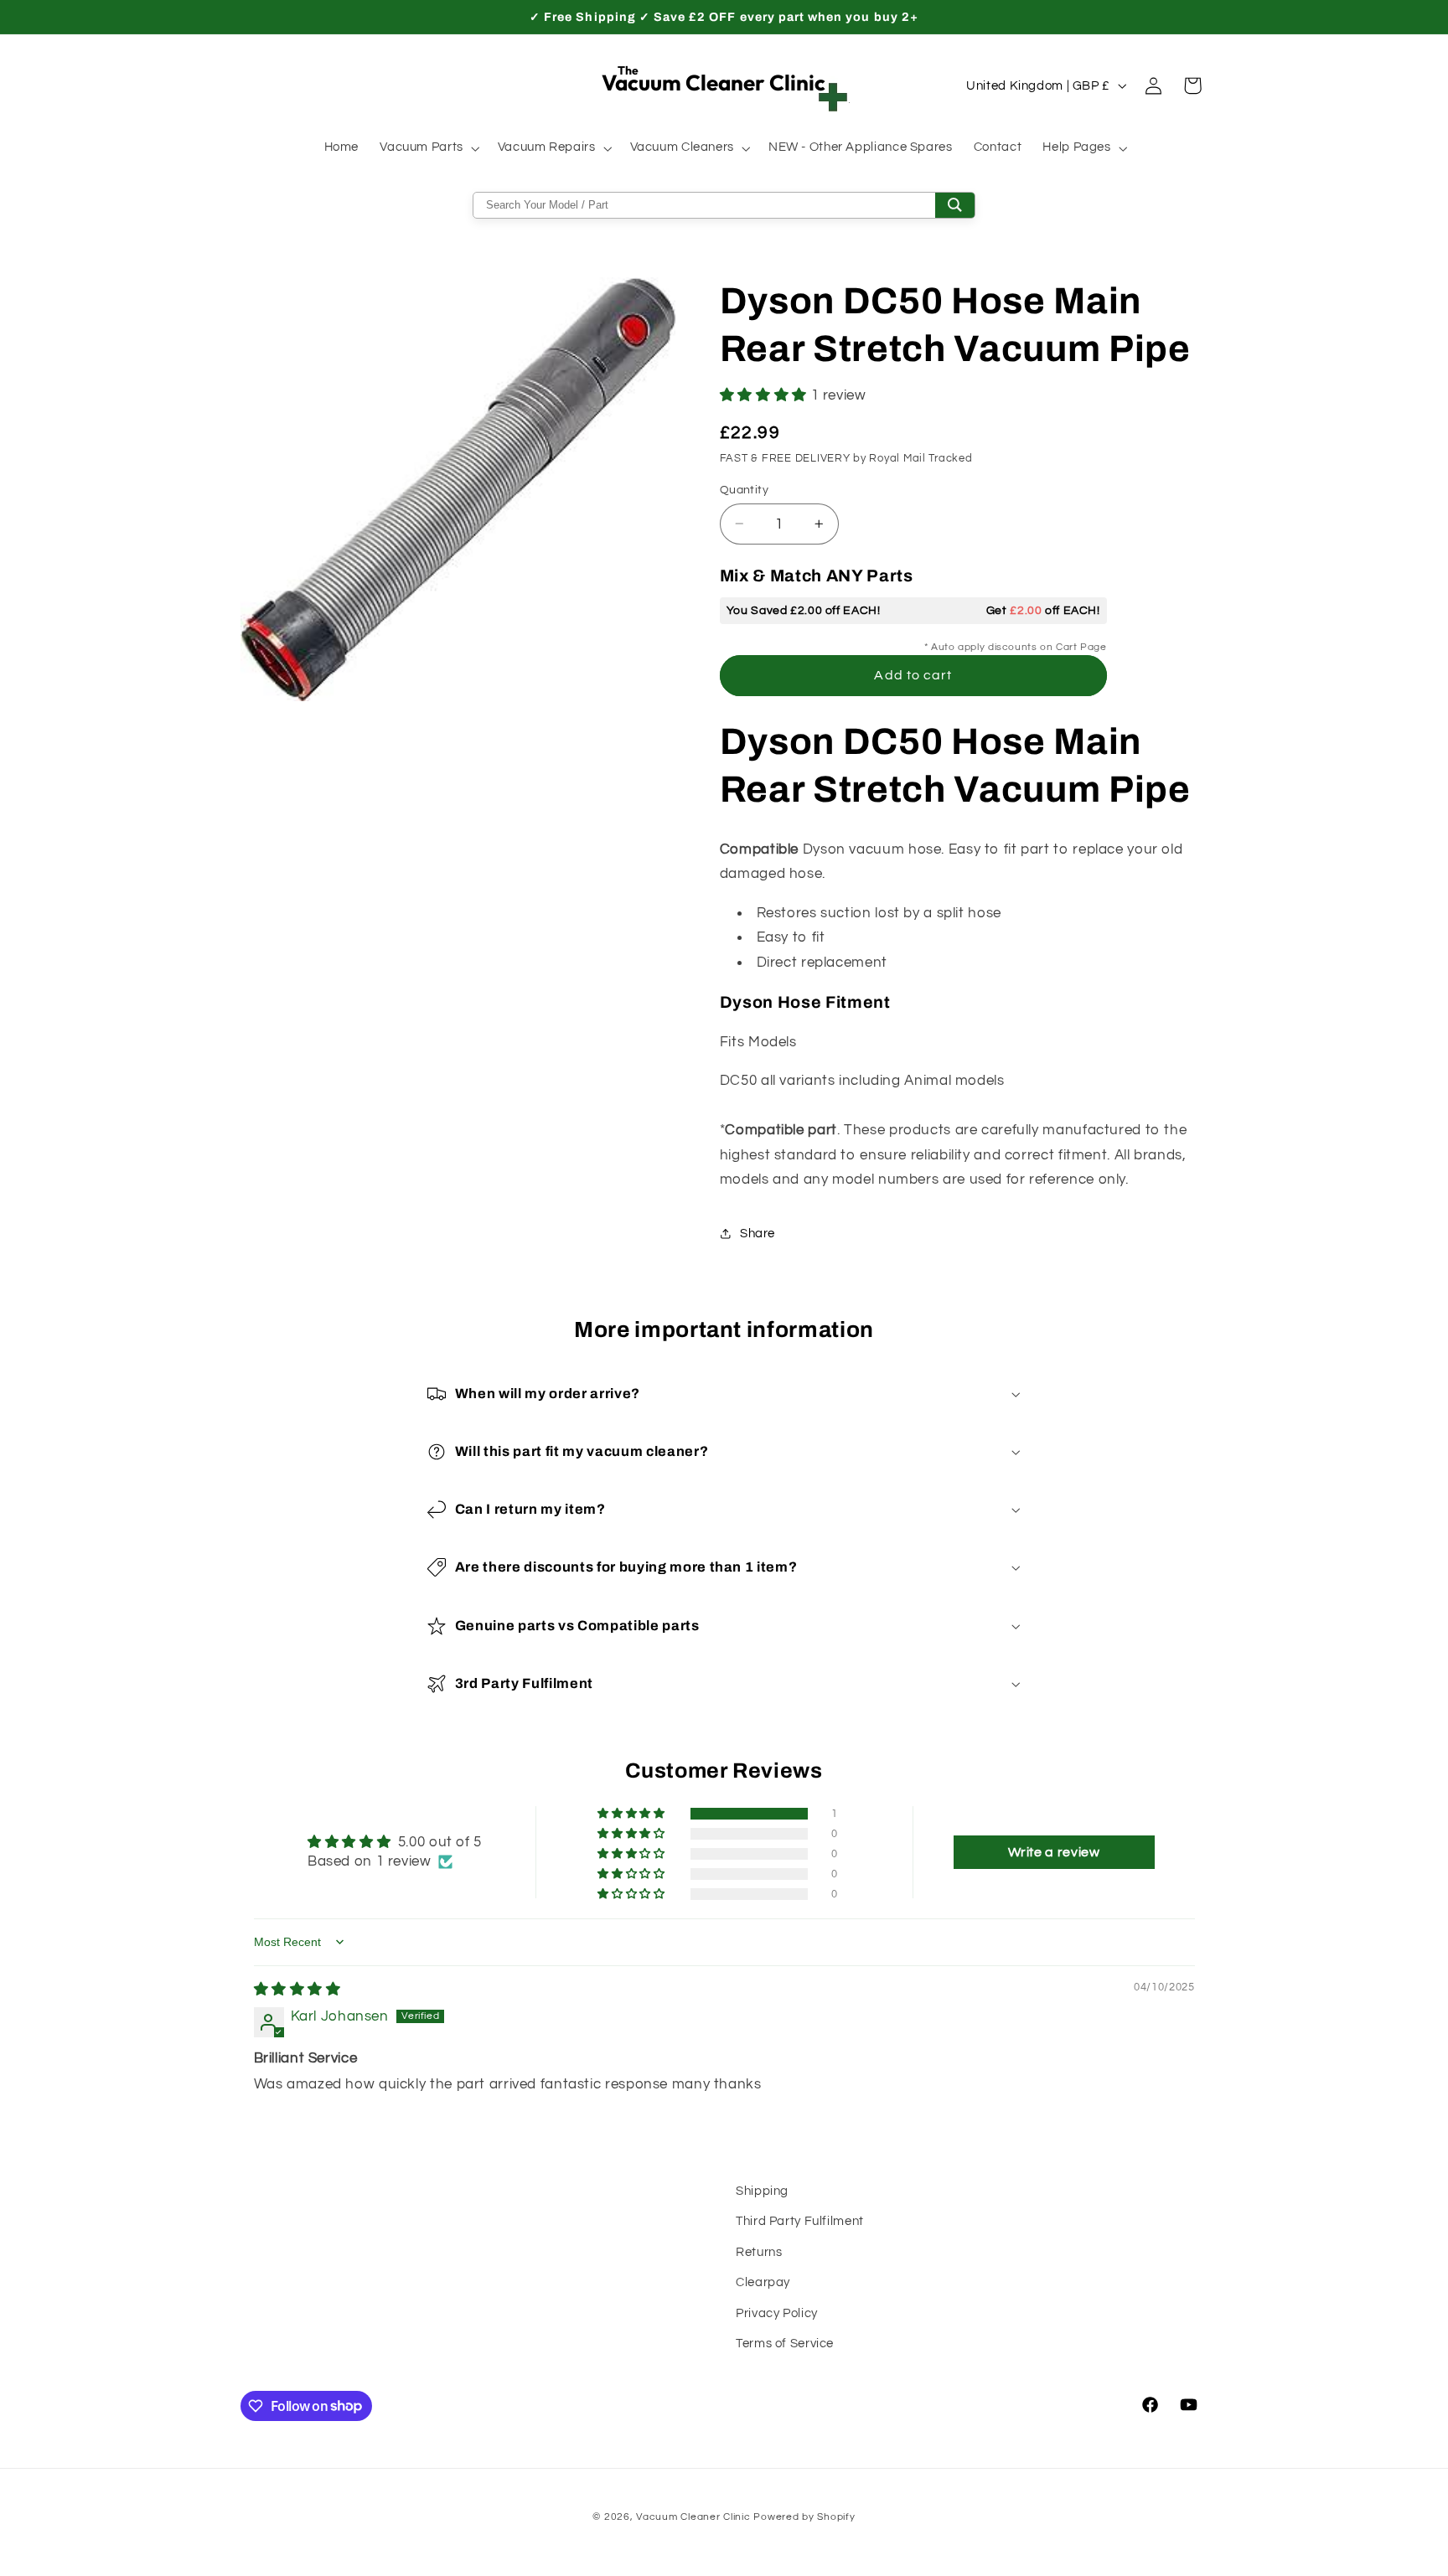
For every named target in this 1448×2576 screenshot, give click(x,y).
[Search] (955, 205)
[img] (297, 1990)
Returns (759, 2252)
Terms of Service (785, 2344)
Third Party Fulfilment (800, 2221)
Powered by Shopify (804, 2517)
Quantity (744, 489)
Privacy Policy (777, 2313)
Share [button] (758, 1233)
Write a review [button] (1054, 1852)
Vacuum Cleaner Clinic (695, 2517)
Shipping (762, 2191)
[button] (429, 148)
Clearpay (763, 2282)
